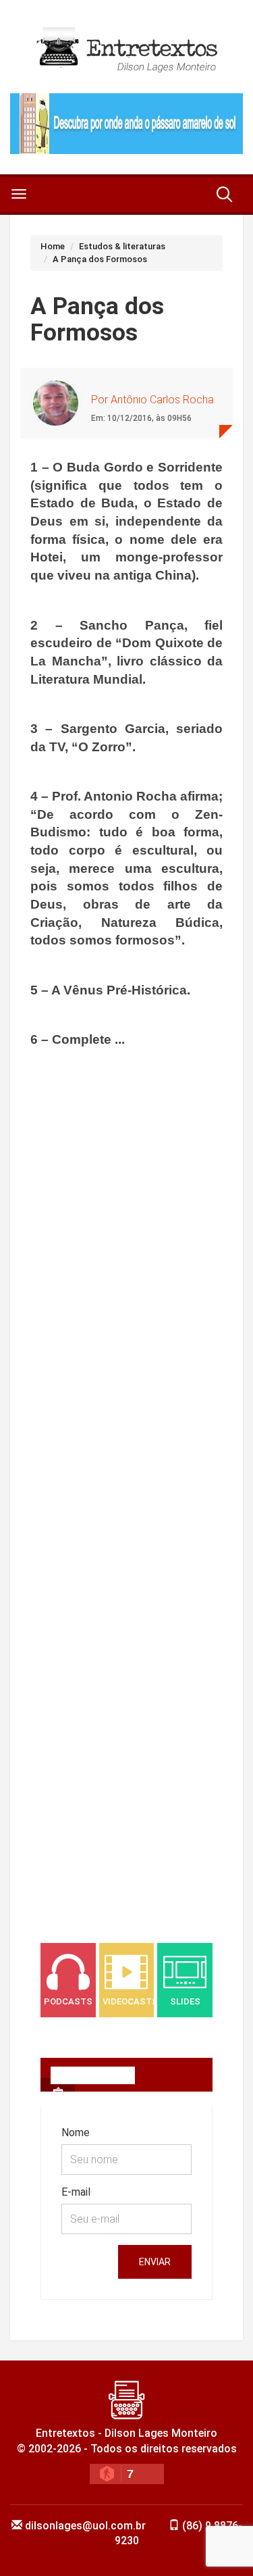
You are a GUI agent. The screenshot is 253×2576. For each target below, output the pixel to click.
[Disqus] (126, 1364)
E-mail (76, 2192)
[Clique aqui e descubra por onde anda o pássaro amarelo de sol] (126, 124)
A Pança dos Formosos (100, 259)
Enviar (155, 2262)
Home (53, 246)
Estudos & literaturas (122, 246)
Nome (76, 2132)
